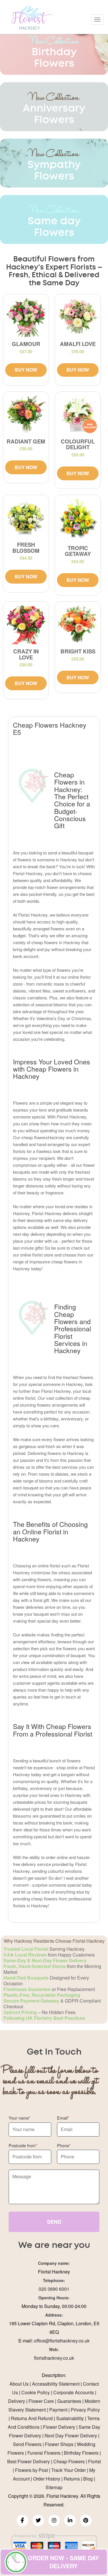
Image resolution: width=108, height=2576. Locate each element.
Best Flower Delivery (29, 2461)
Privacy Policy (85, 2410)
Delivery (17, 2401)
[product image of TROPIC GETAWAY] (78, 519)
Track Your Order (69, 2470)
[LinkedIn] (70, 2520)
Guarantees (69, 2401)
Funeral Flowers (44, 2453)
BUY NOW (26, 370)
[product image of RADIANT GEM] (26, 414)
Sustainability (70, 2418)
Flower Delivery (59, 2427)
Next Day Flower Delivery (71, 2436)
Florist (94, 2461)
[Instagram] (54, 2520)
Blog (88, 2479)
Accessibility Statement (56, 2384)
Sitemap (54, 2487)
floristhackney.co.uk (54, 2358)
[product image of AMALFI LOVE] (78, 317)
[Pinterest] (86, 2520)
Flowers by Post (31, 2470)
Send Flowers (27, 2444)
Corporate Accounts (74, 2392)
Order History (47, 2479)
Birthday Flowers (81, 2453)
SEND (54, 2222)
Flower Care (41, 2401)
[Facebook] (22, 2520)
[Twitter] (38, 2520)
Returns (72, 2479)
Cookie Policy (36, 2392)
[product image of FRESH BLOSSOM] (26, 518)
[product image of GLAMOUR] (26, 317)
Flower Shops (59, 2444)
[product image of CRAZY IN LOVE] (26, 624)
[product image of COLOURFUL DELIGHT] (78, 414)
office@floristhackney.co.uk (62, 2341)
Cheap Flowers (69, 2461)
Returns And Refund (32, 2418)
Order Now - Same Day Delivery (63, 2562)
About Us (19, 2384)
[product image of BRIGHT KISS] (78, 624)
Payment (58, 2410)
